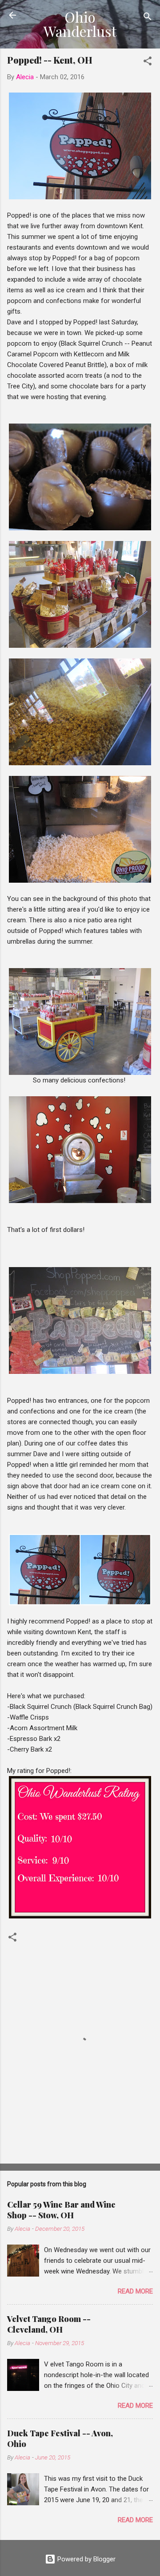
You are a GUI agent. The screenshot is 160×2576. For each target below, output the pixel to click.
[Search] (148, 18)
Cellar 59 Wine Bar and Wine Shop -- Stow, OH (61, 2210)
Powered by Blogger (86, 2559)
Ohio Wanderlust (80, 24)
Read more (135, 2291)
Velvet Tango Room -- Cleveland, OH (49, 2324)
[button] (148, 63)
